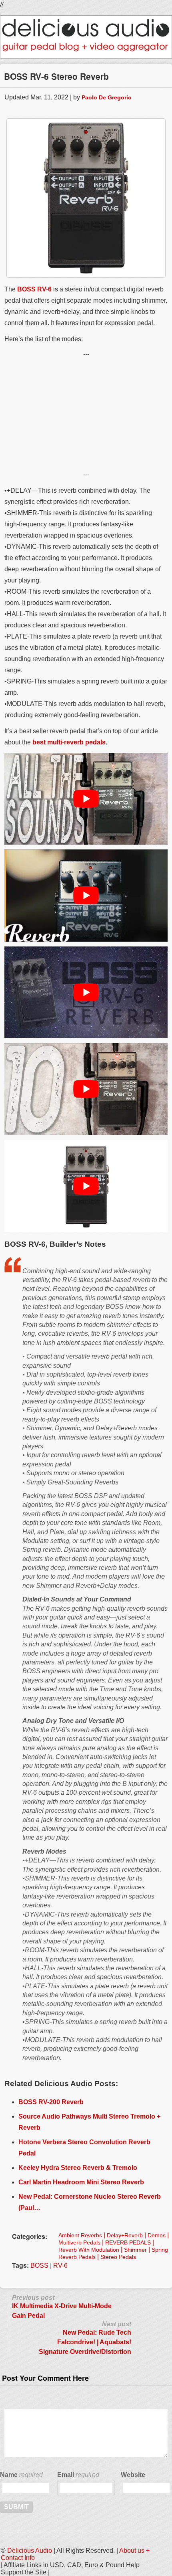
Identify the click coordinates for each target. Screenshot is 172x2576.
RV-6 (60, 2266)
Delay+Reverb (125, 2235)
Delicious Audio (30, 2551)
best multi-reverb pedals (69, 742)
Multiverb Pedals (79, 2242)
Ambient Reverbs (80, 2235)
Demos (157, 2235)
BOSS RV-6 (34, 289)
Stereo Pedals (118, 2257)
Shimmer (135, 2250)
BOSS (39, 2266)
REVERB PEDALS (128, 2242)
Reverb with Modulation (89, 2250)
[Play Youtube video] (86, 799)
